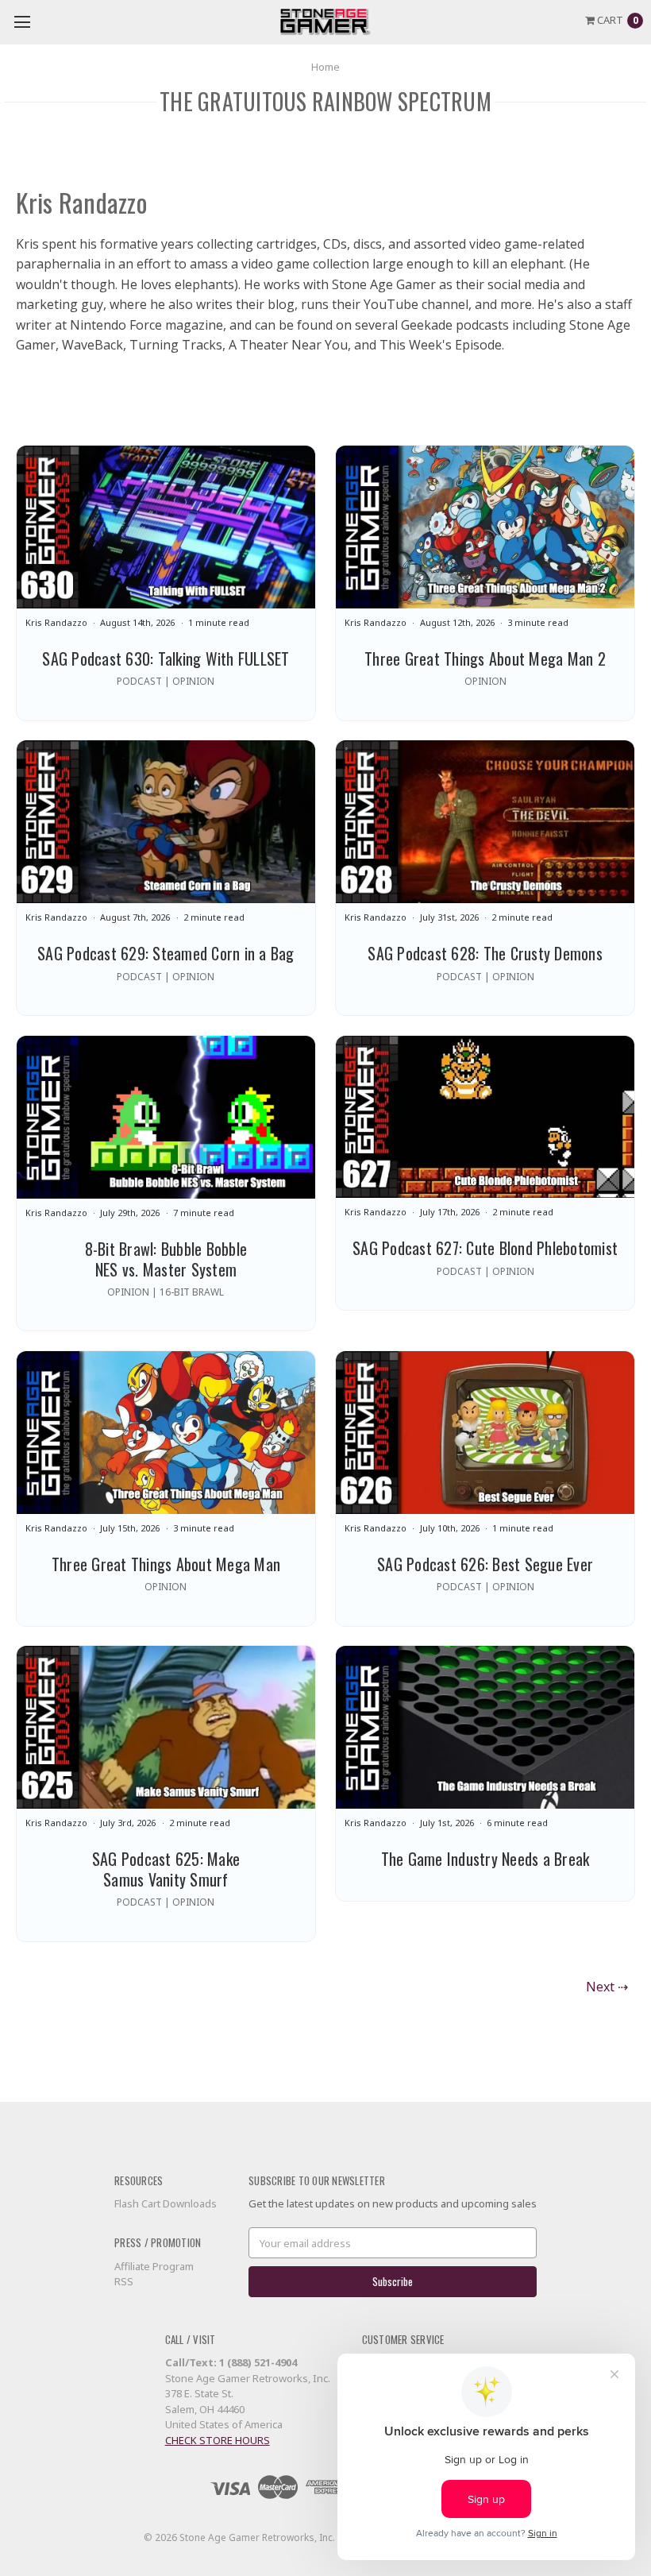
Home (325, 67)
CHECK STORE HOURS (218, 2440)
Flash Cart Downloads (166, 2203)
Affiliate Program (154, 2266)
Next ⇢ (607, 1987)
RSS (124, 2281)
